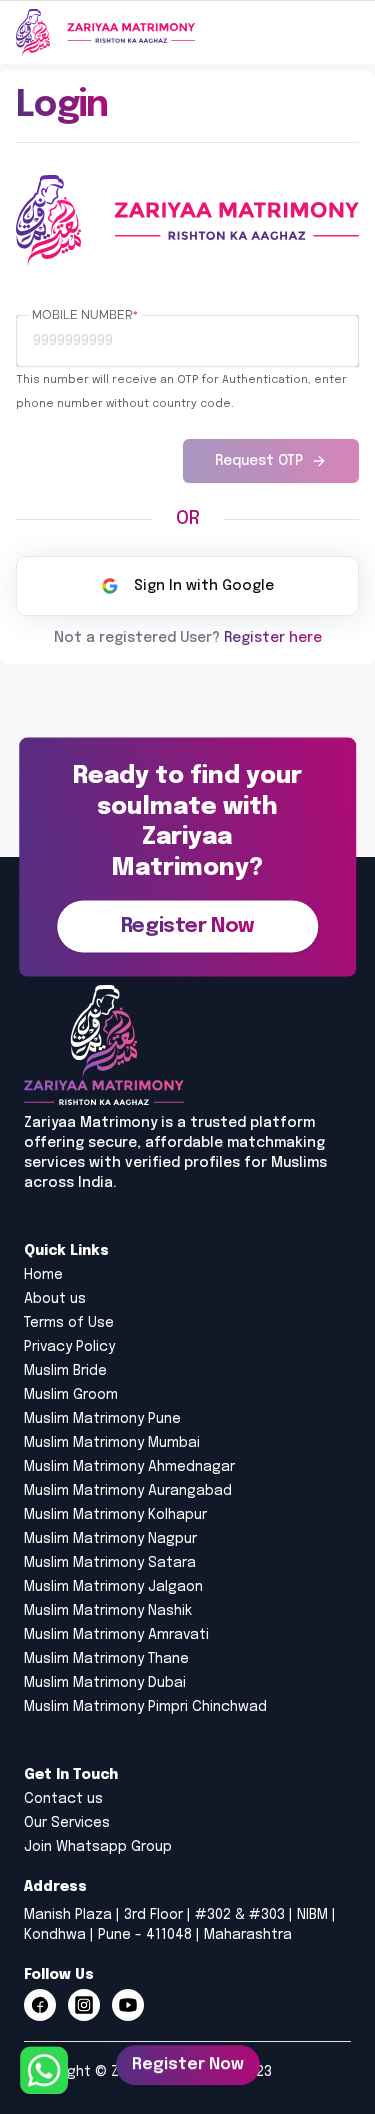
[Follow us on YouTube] (128, 2005)
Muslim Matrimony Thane (106, 1659)
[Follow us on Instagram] (84, 2005)
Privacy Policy (69, 1347)
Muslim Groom (71, 1395)
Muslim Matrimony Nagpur (110, 1539)
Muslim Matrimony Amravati (116, 1635)
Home (43, 1275)
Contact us (63, 1799)
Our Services (67, 1823)
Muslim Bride (65, 1371)
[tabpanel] (187, 391)
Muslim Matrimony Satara (110, 1563)
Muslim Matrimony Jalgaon (113, 1587)
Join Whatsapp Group (98, 1847)
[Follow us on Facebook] (40, 2005)
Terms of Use (69, 1323)
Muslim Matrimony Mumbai (112, 1443)
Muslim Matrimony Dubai (105, 1683)
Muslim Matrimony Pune (102, 1419)
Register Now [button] (188, 2063)
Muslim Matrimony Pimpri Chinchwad (145, 1707)
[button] (187, 926)
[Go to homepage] (105, 33)
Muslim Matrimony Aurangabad (128, 1491)
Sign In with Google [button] (204, 586)
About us (55, 1299)
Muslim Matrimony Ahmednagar (129, 1467)
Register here (273, 638)
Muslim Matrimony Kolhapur (115, 1515)
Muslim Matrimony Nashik (108, 1611)
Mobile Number (85, 315)
